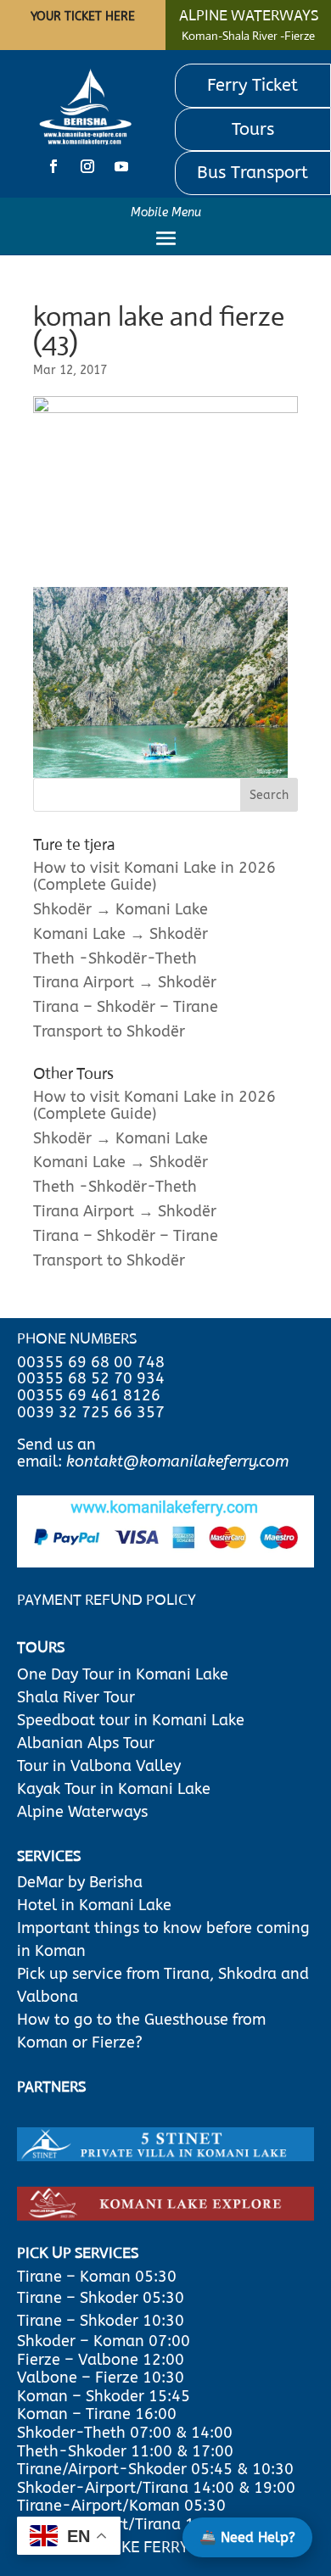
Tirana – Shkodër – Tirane (126, 1007)
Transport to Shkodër (109, 1031)
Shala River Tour (76, 1697)
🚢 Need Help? (247, 2537)
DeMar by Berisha (80, 1882)
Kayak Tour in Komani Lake (114, 1789)
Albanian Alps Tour (86, 1743)
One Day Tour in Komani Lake (125, 1674)
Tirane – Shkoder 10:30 (101, 2321)
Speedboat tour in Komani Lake (131, 1720)
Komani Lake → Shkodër (121, 934)
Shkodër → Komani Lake (121, 909)
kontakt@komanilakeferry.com (177, 1461)
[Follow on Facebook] (53, 166)
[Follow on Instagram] (87, 166)
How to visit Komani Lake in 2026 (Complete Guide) (154, 876)
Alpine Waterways (82, 1812)
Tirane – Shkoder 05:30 (101, 2298)
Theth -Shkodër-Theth (115, 958)
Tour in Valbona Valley (99, 1766)
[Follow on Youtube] (121, 166)
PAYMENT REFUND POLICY (107, 1600)
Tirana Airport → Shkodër (125, 982)
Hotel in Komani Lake (94, 1905)
